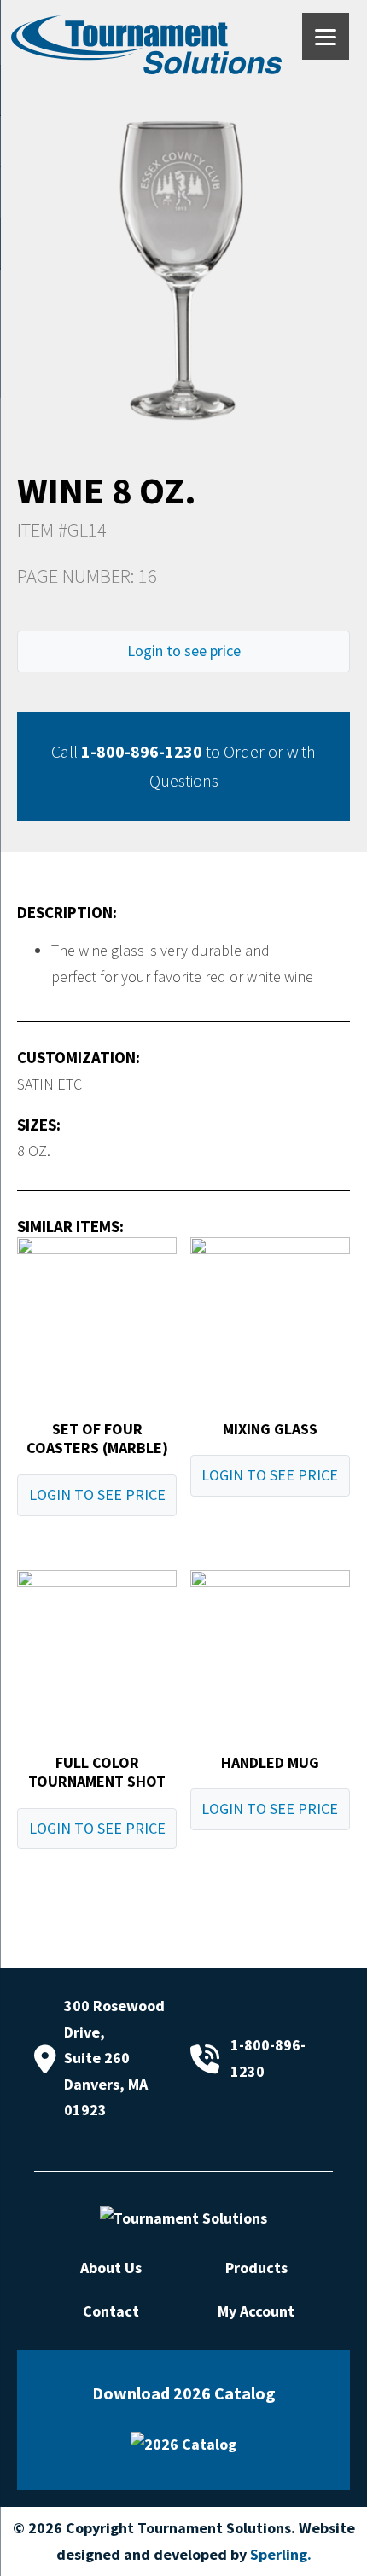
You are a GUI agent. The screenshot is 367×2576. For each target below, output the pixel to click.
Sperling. (281, 2554)
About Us (111, 2268)
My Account (256, 2311)
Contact (111, 2311)
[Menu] (326, 36)
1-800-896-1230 (142, 751)
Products (256, 2268)
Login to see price (184, 651)
